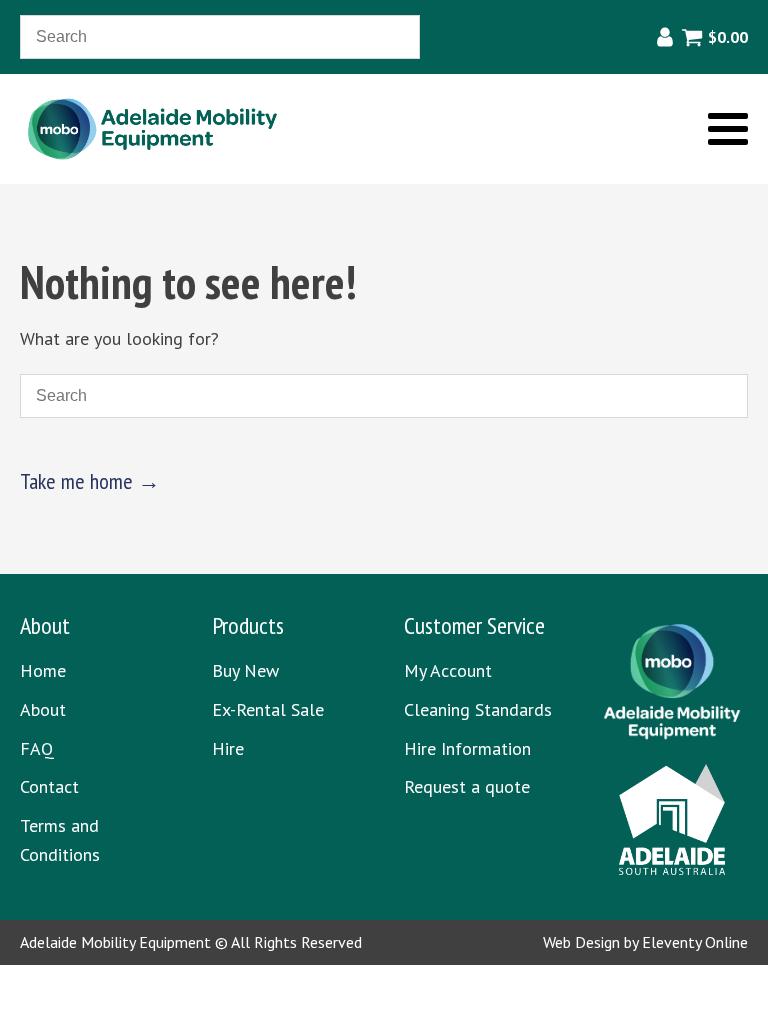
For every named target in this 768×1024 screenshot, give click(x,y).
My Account (448, 670)
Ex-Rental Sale (268, 709)
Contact (49, 786)
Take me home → (90, 481)
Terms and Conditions (60, 840)
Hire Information (467, 748)
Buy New (245, 670)
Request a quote (467, 786)
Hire (228, 748)
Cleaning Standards (478, 709)
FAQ (37, 748)
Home (43, 670)
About (43, 709)
